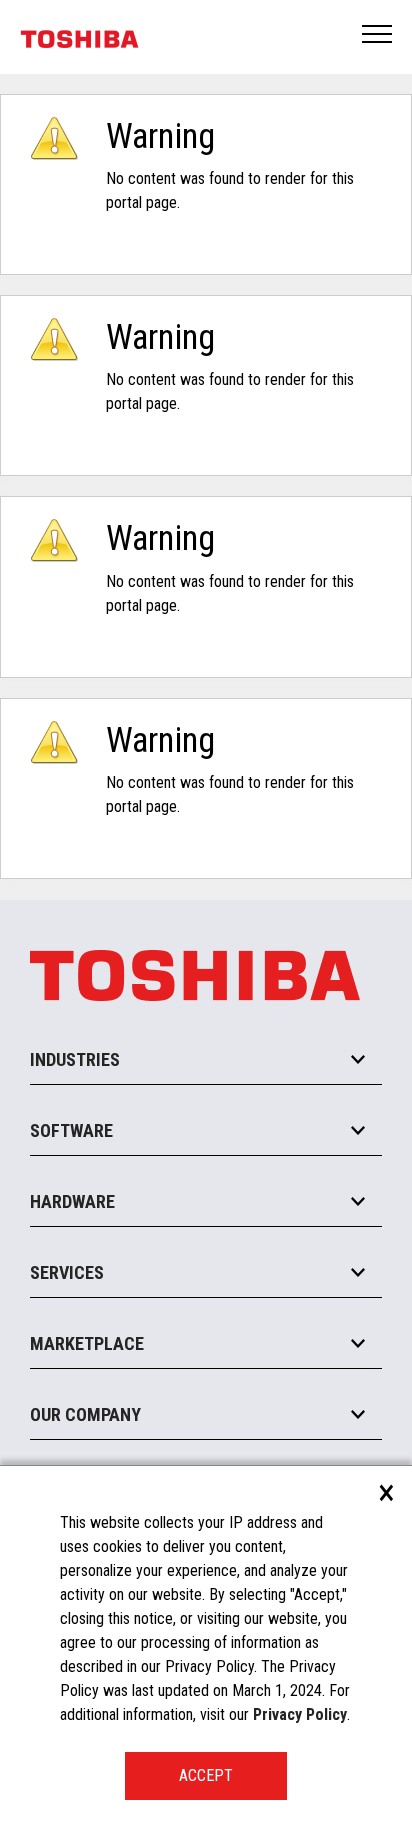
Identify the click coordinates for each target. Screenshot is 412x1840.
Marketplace (87, 1343)
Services (67, 1272)
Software (71, 1130)
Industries (75, 1059)
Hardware (72, 1201)
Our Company (85, 1414)
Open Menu (378, 35)
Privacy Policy (300, 1714)
